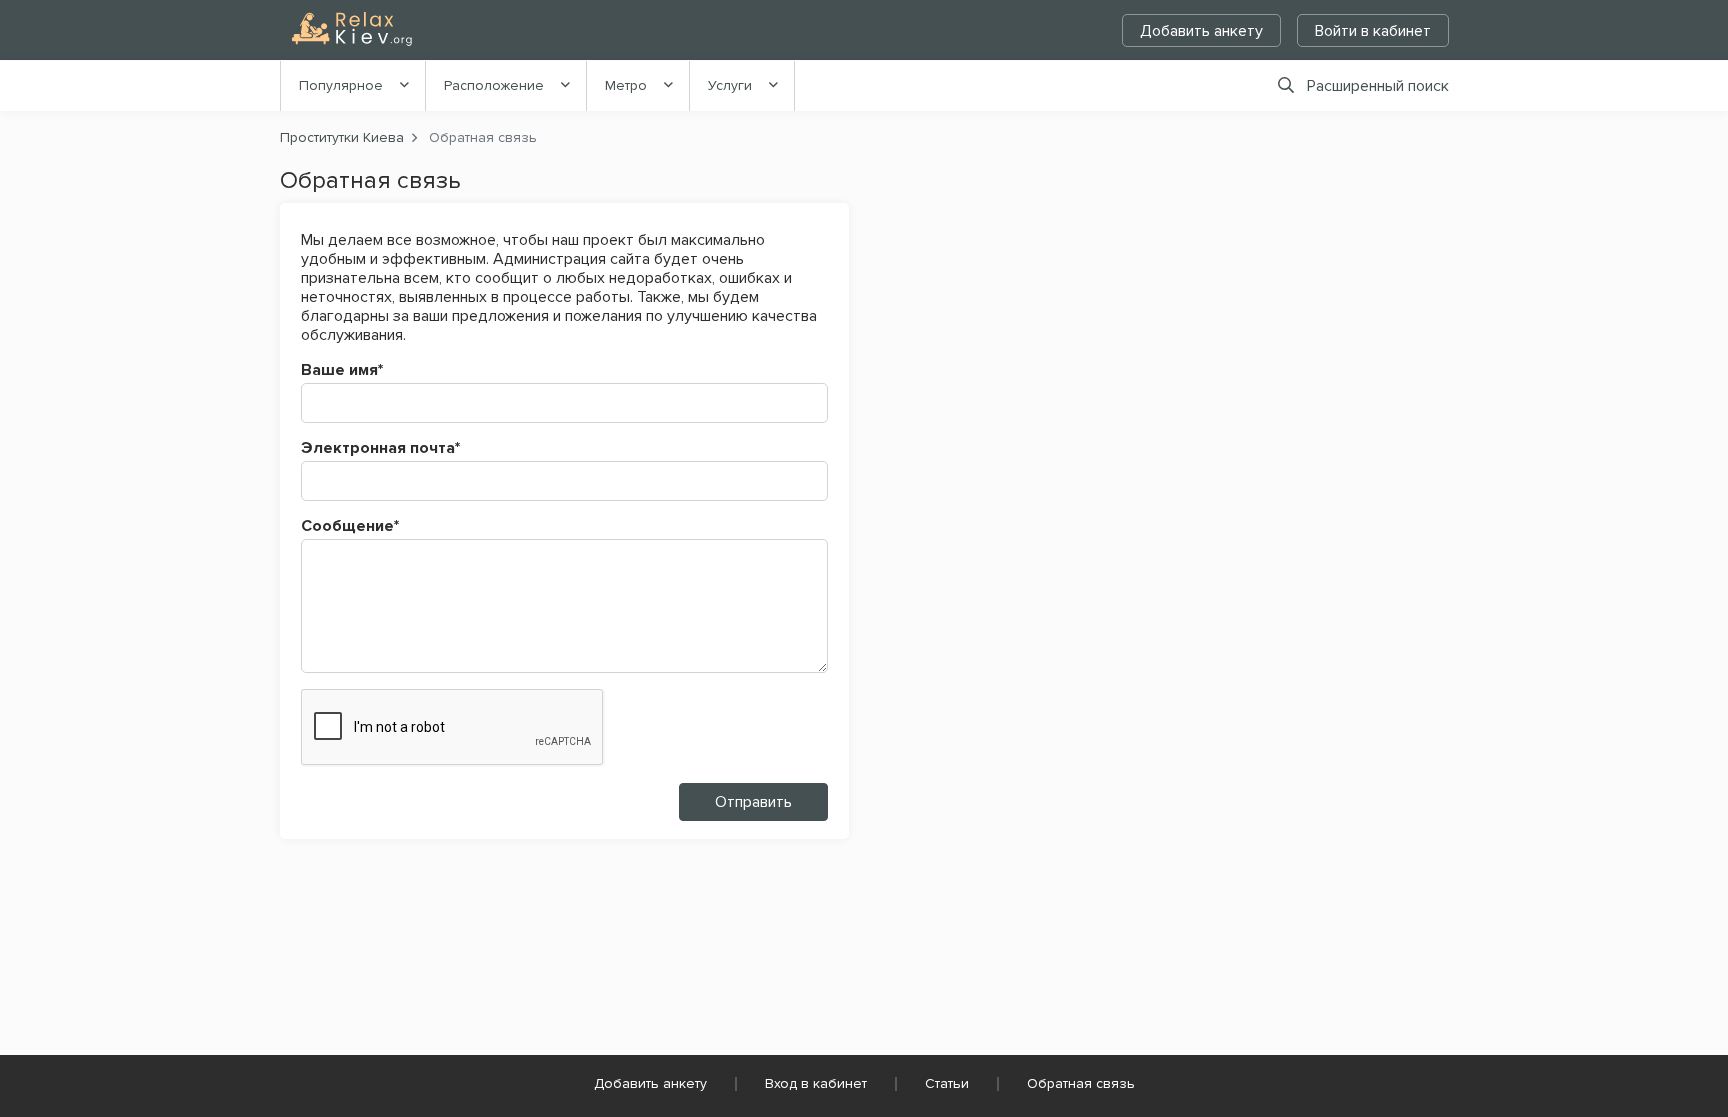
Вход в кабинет (816, 1083)
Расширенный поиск (1378, 86)
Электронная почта (380, 448)
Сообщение (350, 526)
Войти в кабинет (1373, 31)
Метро (626, 85)
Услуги (730, 85)
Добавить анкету (1201, 31)
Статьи (947, 1083)
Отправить (753, 802)
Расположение (494, 85)
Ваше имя (342, 370)
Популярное (341, 85)
